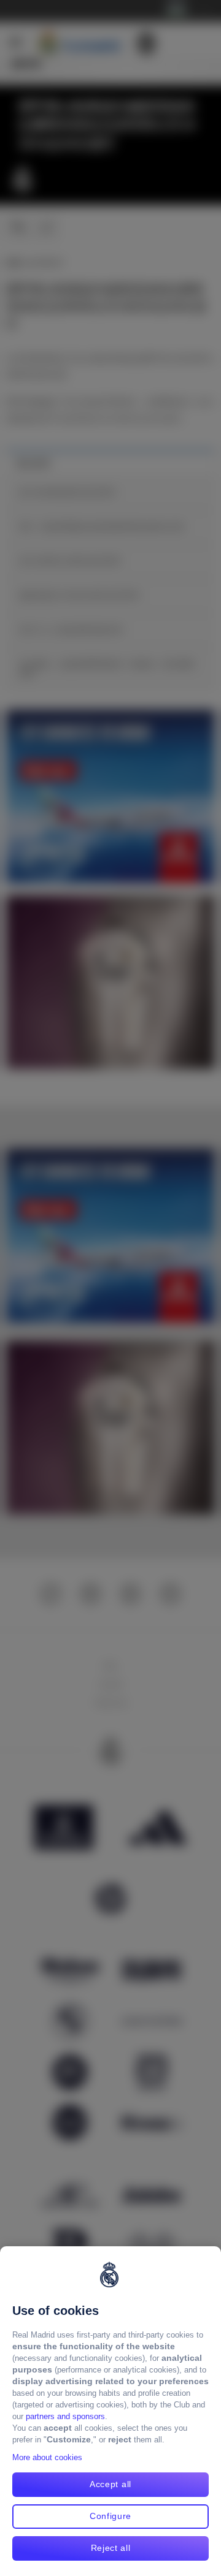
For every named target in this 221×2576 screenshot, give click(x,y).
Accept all (110, 2484)
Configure (110, 2516)
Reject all (111, 2548)
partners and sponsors (65, 2416)
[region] (110, 2411)
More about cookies (47, 2457)
